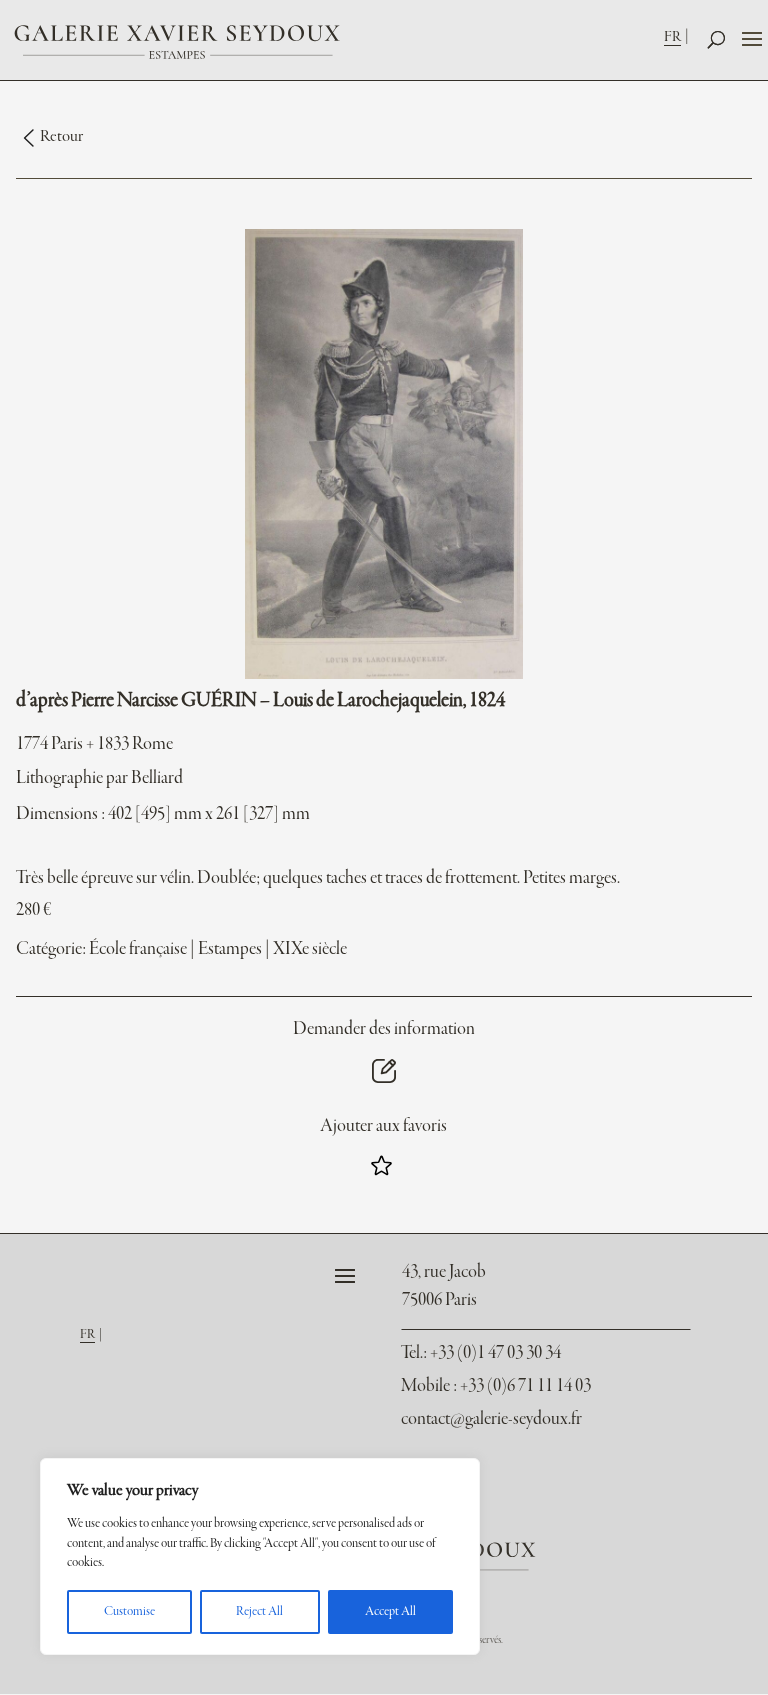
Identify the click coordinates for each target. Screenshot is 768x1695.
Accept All (390, 1612)
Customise (129, 1612)
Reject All (259, 1612)
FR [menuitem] (672, 37)
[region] (260, 1556)
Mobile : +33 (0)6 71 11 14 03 (496, 1386)
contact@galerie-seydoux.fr (491, 1419)
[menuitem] (678, 36)
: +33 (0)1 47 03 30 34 (481, 1353)
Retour (61, 137)
